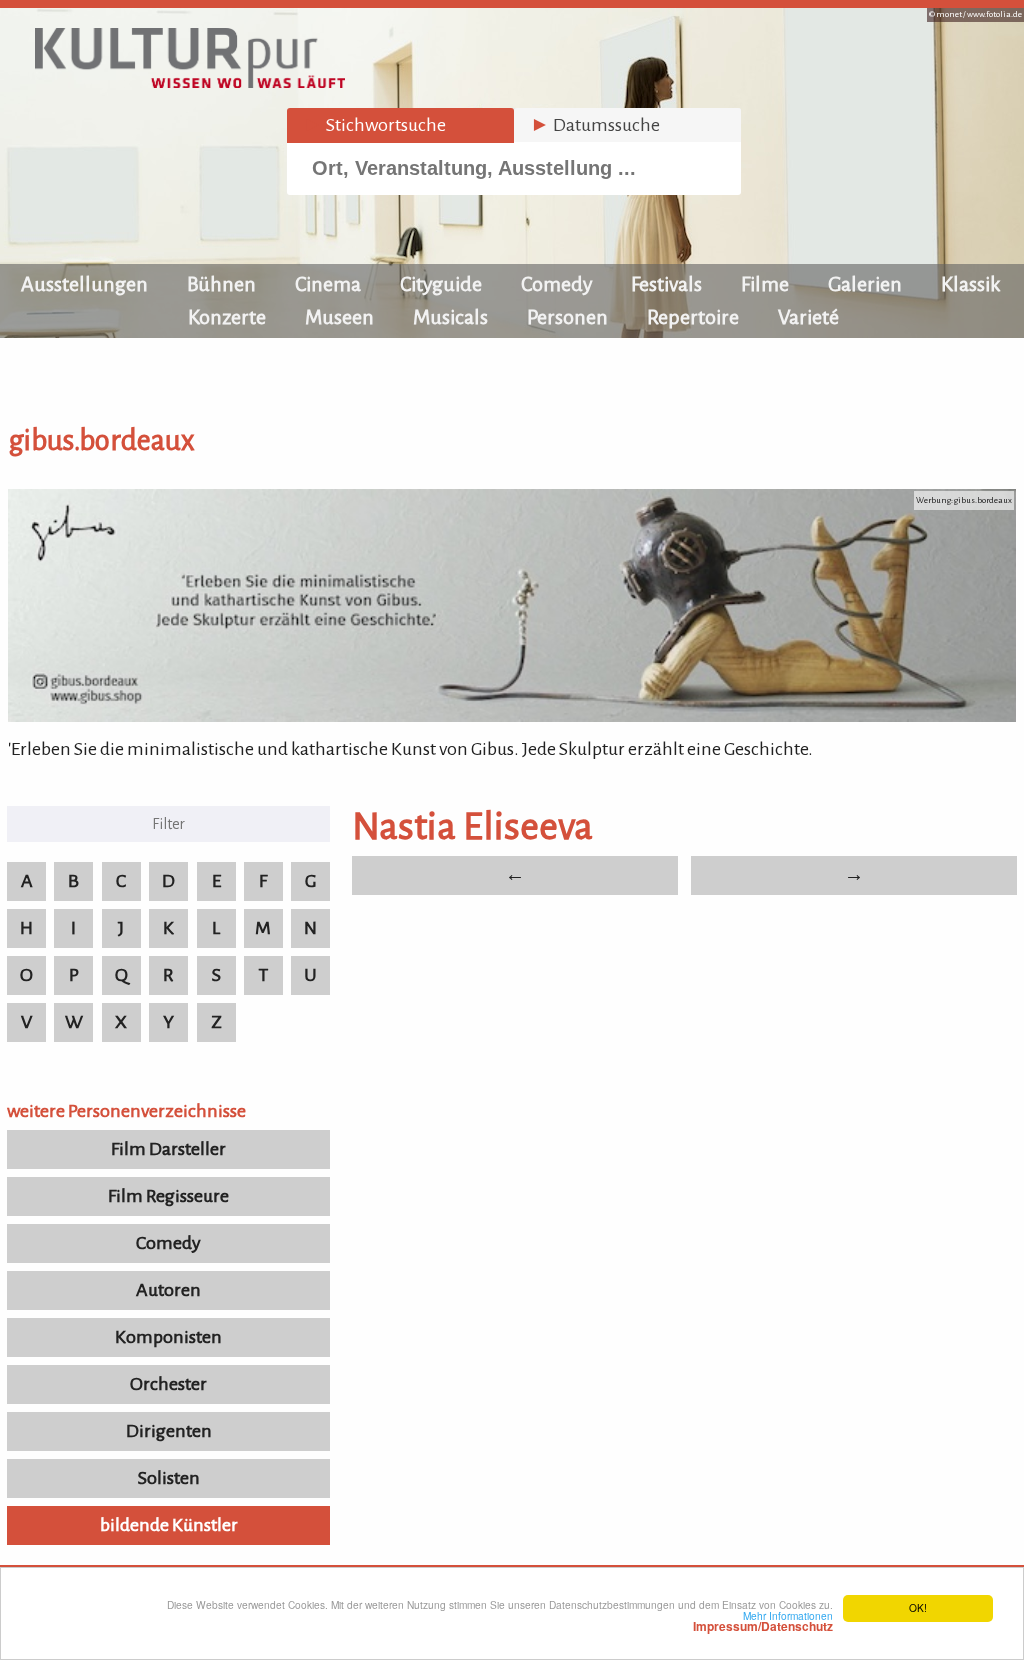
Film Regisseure (168, 1196)
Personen (567, 317)
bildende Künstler (169, 1525)
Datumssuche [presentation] (595, 125)
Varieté (808, 317)
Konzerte (227, 317)
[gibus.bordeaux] (512, 716)
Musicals (450, 317)
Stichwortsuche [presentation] (374, 125)
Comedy (556, 284)
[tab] (400, 125)
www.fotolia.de (994, 14)
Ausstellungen (84, 284)
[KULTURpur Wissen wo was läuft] (190, 82)
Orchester (168, 1384)
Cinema (328, 284)
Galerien (865, 284)
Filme (765, 284)
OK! (918, 1607)
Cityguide (441, 284)
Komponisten (168, 1337)
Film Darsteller (168, 1149)
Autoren (168, 1290)
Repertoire (693, 317)
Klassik (971, 284)
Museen (339, 317)
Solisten (169, 1478)
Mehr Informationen (763, 1621)
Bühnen (221, 284)
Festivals (666, 284)
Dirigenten (169, 1431)
